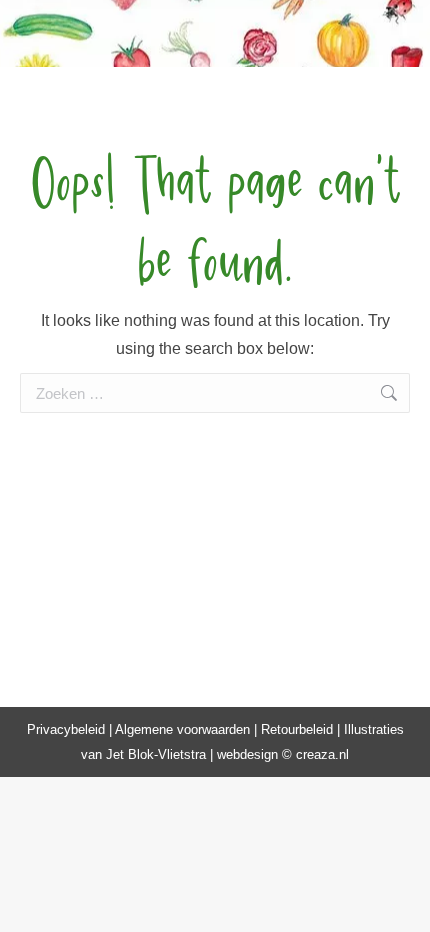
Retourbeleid (297, 729)
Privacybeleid (66, 729)
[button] (85, 30)
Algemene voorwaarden (182, 729)
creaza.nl (322, 754)
